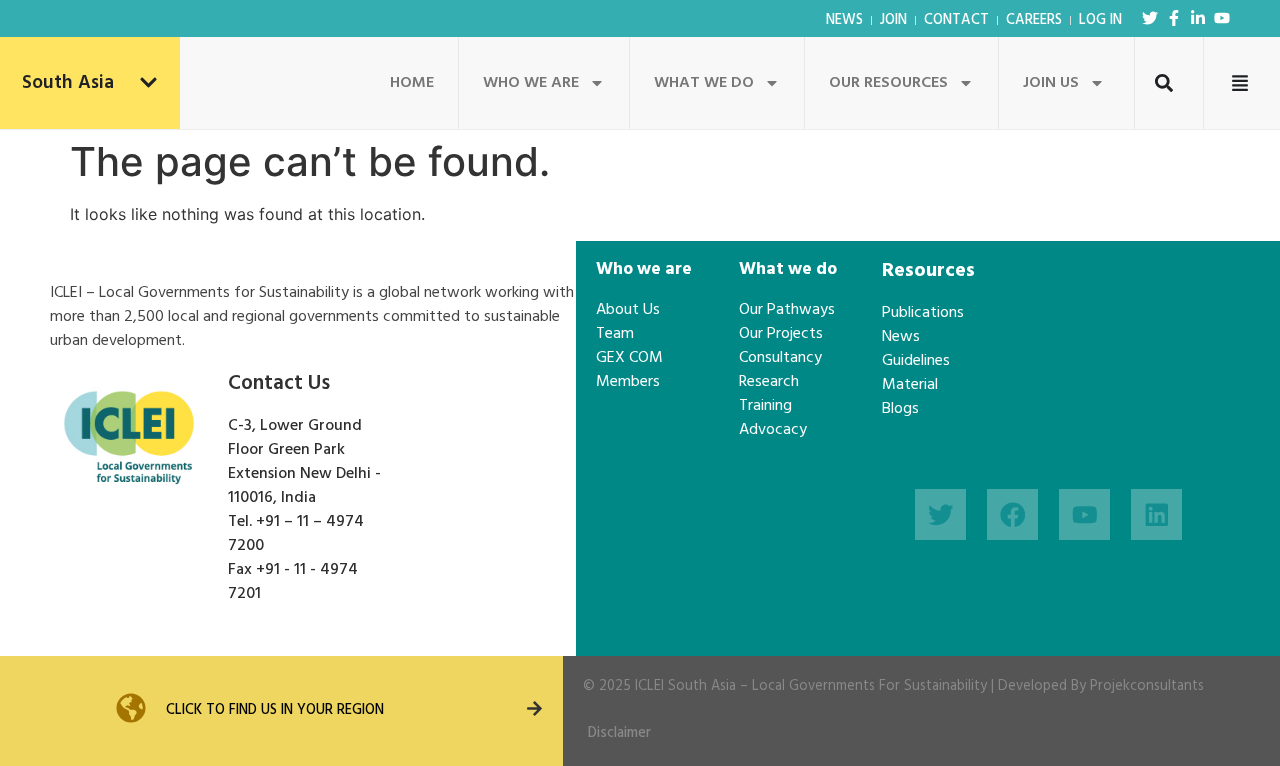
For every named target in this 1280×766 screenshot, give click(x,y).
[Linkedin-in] (1198, 18)
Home (412, 83)
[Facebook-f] (1174, 18)
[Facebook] (1012, 514)
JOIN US (1051, 83)
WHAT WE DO (704, 83)
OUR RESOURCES (888, 83)
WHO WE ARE (531, 83)
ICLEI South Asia (685, 686)
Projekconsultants (1147, 686)
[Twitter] (1150, 18)
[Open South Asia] (148, 83)
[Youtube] (1222, 18)
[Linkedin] (1156, 514)
